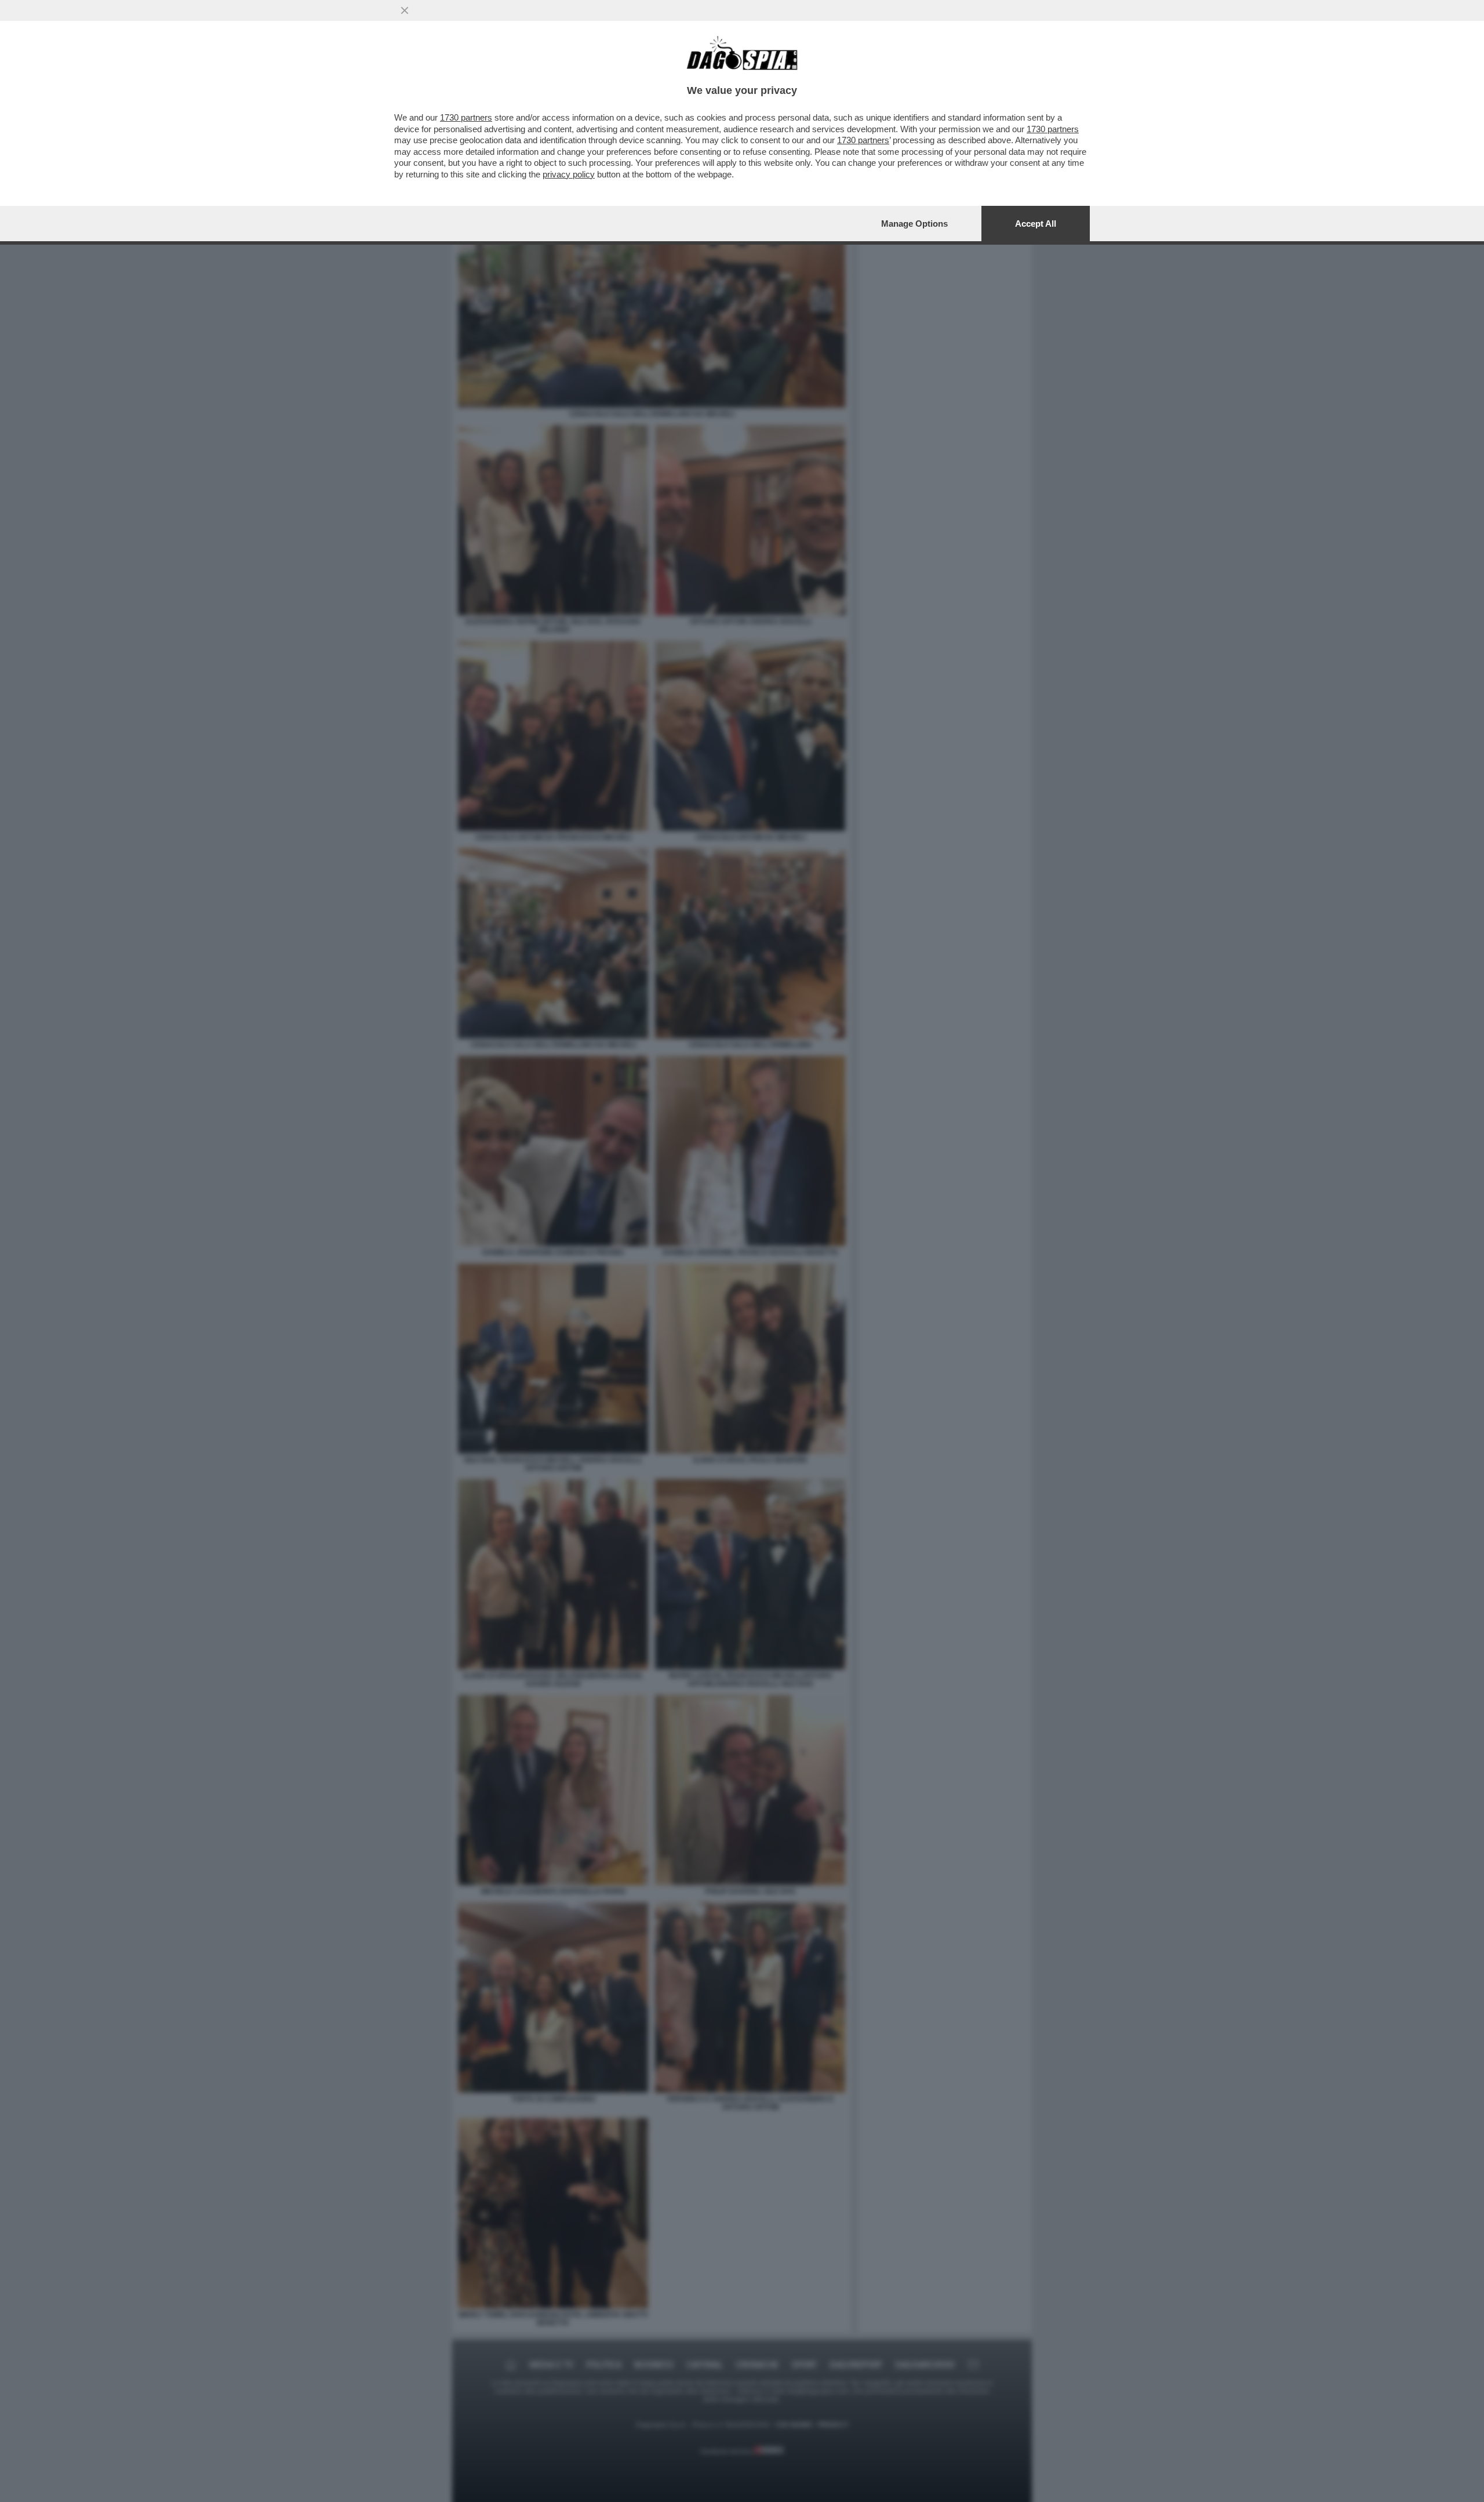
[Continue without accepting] (405, 10)
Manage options (914, 224)
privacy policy (569, 174)
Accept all (1036, 224)
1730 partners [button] (466, 117)
